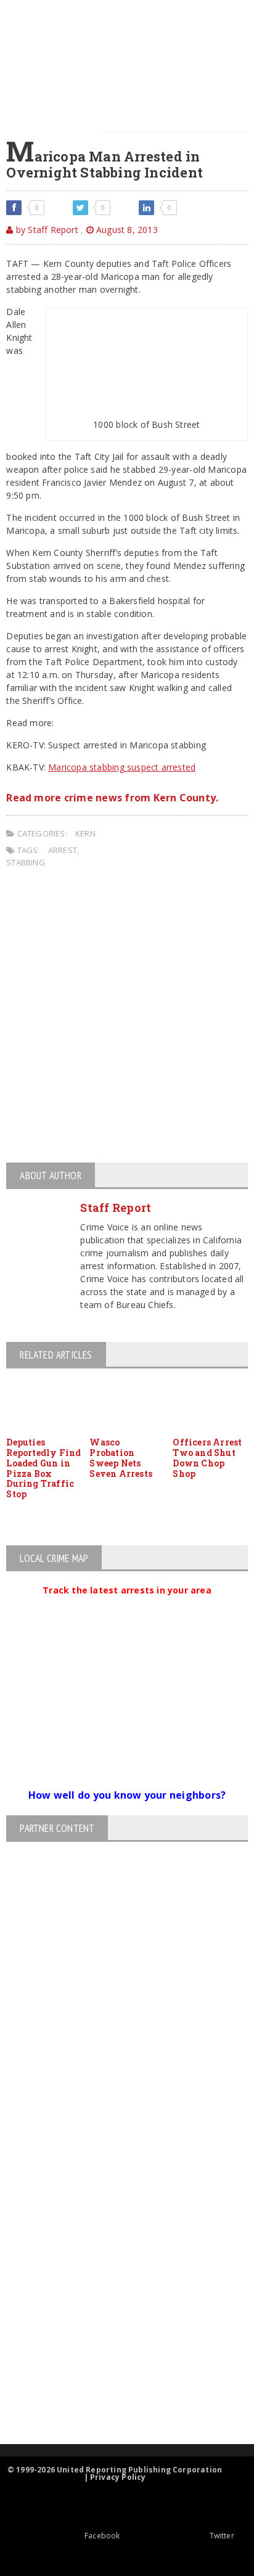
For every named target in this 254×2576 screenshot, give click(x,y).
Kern (85, 833)
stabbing (26, 862)
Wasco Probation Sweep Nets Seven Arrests (121, 1458)
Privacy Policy (118, 2477)
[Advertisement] (127, 1017)
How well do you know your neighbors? (127, 1795)
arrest (63, 850)
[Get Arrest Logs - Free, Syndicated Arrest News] (116, 2263)
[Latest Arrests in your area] (127, 1605)
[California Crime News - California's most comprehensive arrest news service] (117, 2303)
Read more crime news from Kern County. (112, 798)
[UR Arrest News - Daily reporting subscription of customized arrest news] (117, 2343)
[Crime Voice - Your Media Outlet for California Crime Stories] (117, 2396)
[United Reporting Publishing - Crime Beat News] (117, 2158)
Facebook (102, 2536)
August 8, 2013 (126, 230)
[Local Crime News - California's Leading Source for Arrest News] (117, 2211)
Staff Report (116, 1208)
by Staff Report (46, 230)
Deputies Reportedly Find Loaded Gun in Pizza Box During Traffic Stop (43, 1468)
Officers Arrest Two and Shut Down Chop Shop (207, 1458)
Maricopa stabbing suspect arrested (122, 767)
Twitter (222, 2536)
